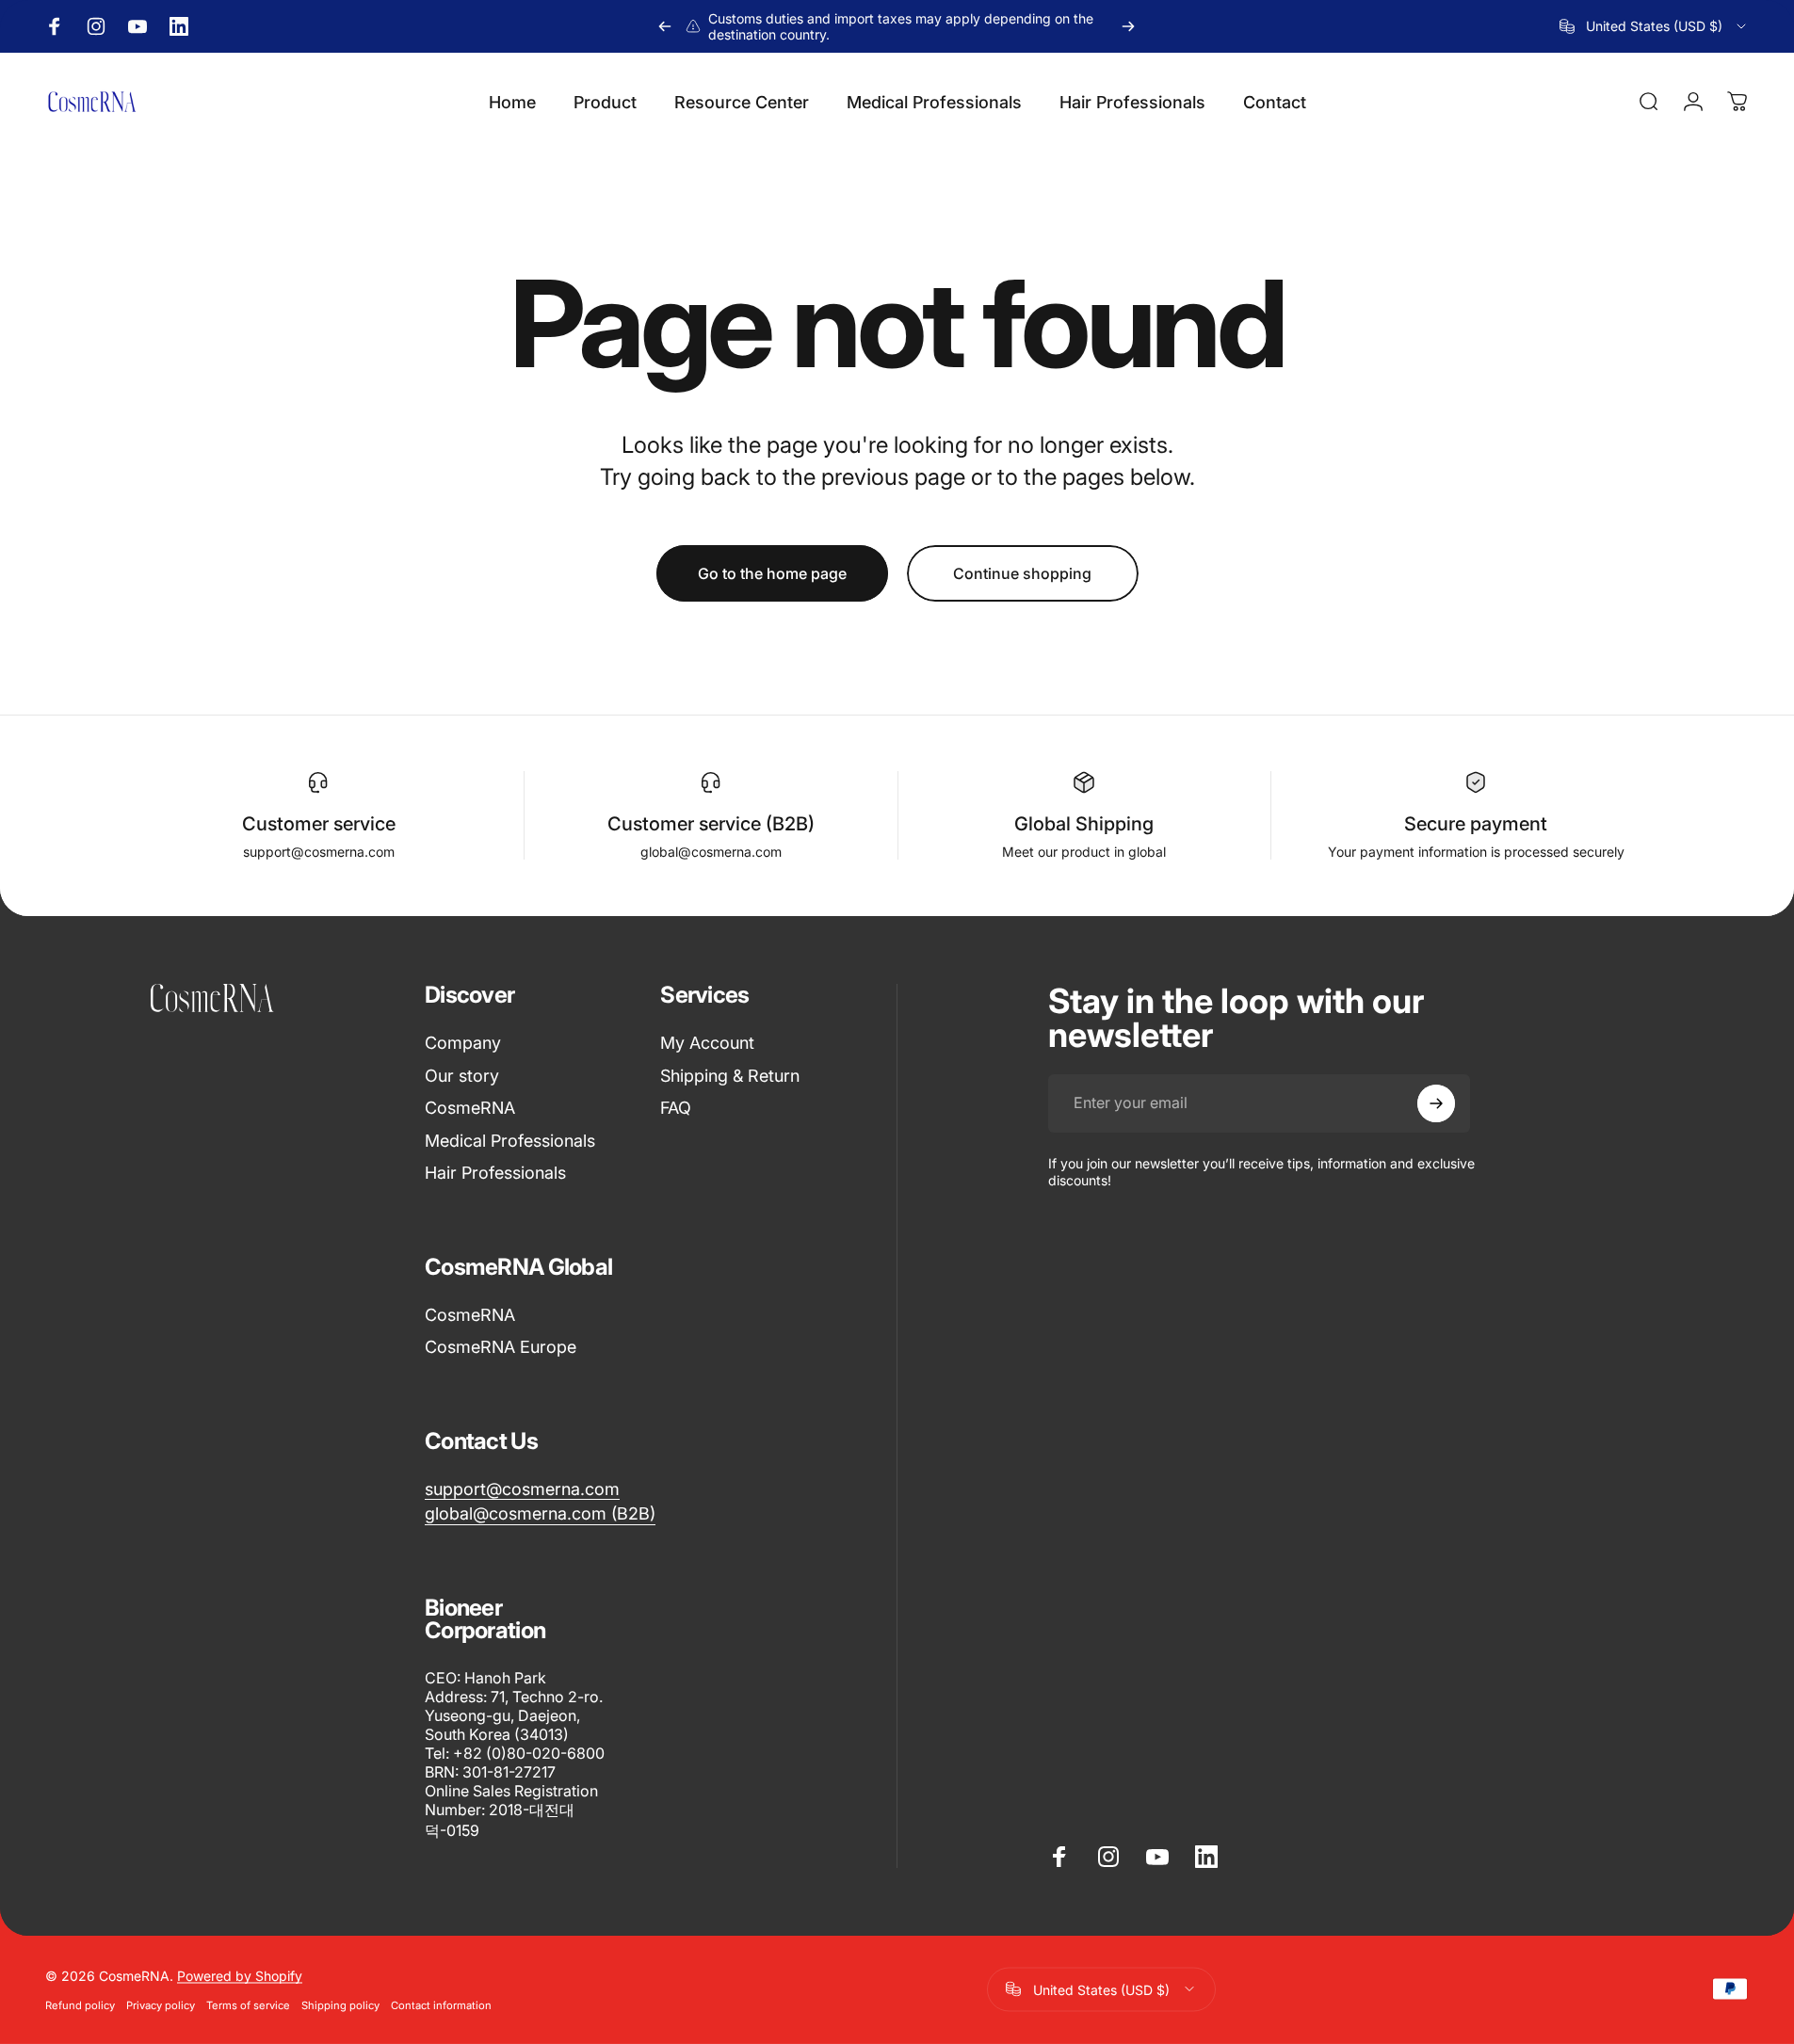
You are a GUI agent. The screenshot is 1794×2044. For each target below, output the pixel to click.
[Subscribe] (1436, 1103)
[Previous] (665, 26)
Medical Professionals (510, 1141)
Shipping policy (340, 2004)
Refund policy (80, 2004)
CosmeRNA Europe (501, 1347)
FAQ (676, 1108)
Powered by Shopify (240, 1975)
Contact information (441, 2004)
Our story (462, 1076)
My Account (707, 1043)
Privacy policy (161, 2004)
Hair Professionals (495, 1173)
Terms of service (248, 2004)
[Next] (1128, 26)
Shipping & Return (730, 1076)
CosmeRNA (470, 1108)
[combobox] (1654, 26)
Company (463, 1043)
